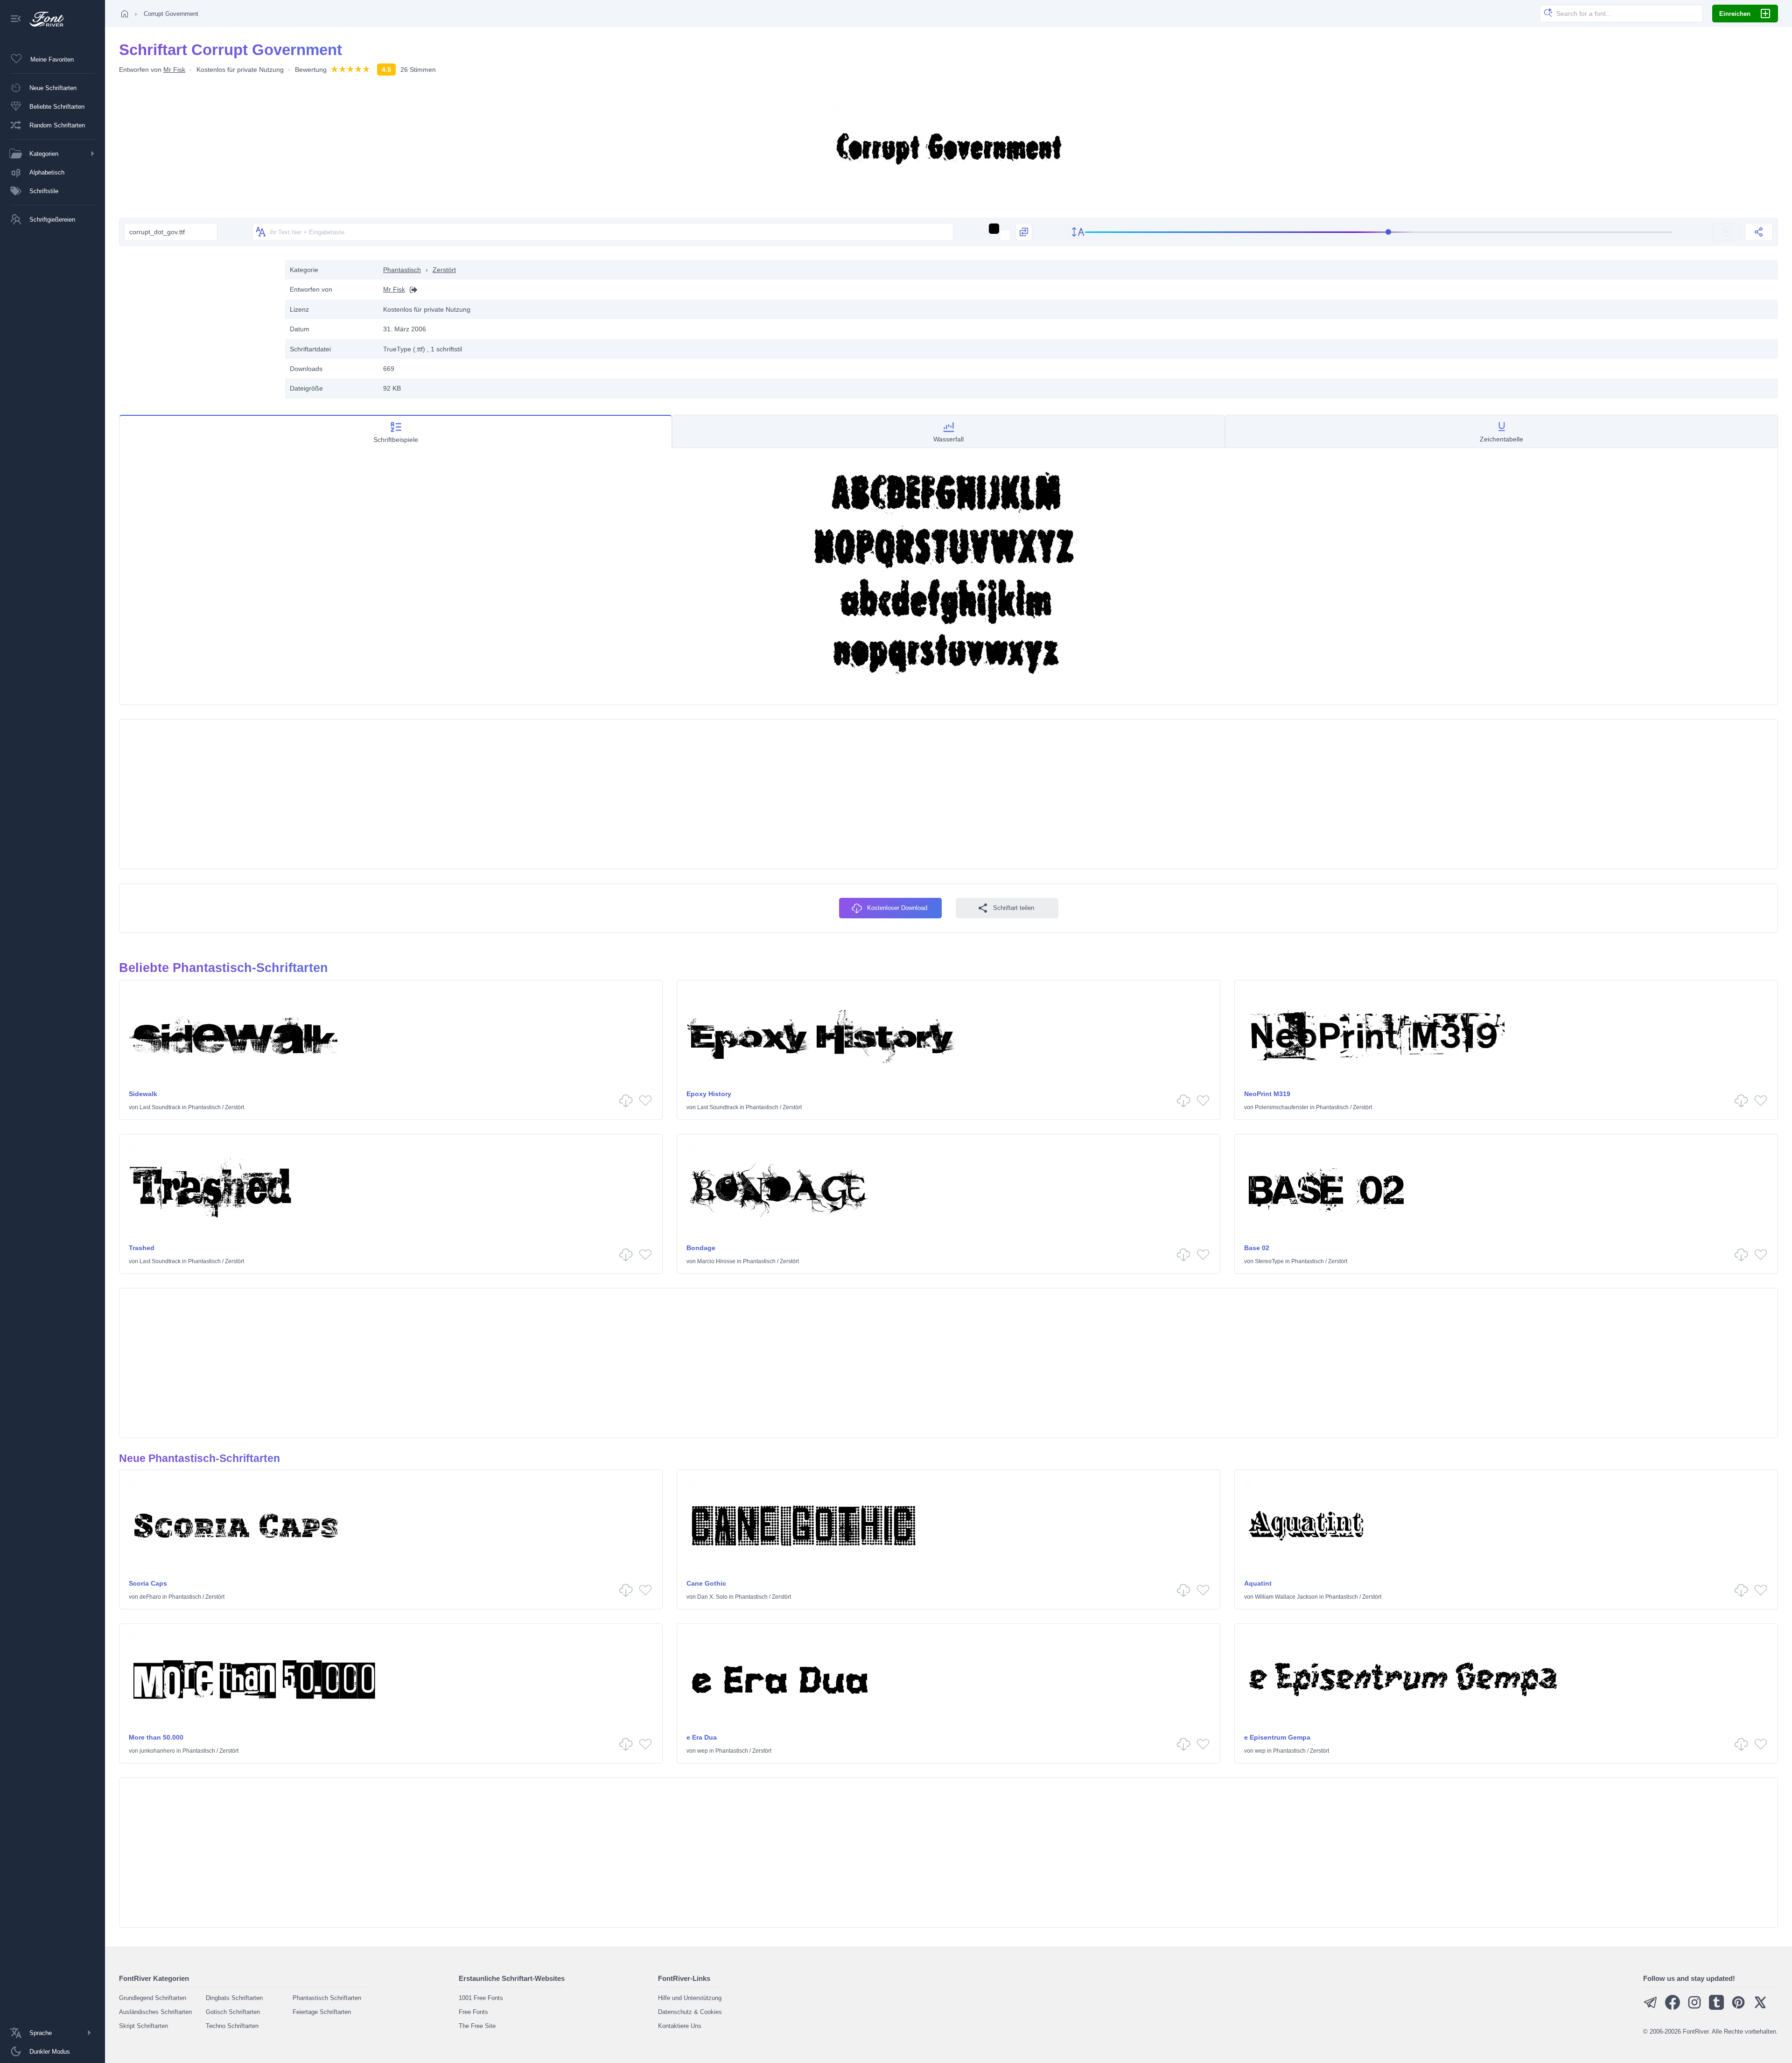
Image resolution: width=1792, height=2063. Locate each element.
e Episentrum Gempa (1277, 1737)
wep (703, 1751)
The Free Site (477, 2026)
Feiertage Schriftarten (322, 2012)
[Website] (411, 290)
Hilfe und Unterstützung (690, 1998)
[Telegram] (1651, 2008)
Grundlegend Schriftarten (153, 1998)
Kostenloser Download (897, 908)
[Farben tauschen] (1024, 232)
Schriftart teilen (1014, 908)
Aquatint (1258, 1583)
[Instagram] (1694, 2008)
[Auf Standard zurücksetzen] (1726, 232)
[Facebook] (1673, 2008)
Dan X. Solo (712, 1597)
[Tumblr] (1716, 2008)
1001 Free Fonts (481, 1998)
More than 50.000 (156, 1737)
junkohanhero (157, 1751)
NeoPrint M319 (1267, 1094)
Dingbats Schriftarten (234, 1998)
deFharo (150, 1597)
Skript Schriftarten (143, 2026)
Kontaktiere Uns (680, 2026)
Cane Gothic (706, 1583)
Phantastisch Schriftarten (327, 1998)
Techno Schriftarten (232, 2026)
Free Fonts (473, 2012)
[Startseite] (125, 14)
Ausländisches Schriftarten (155, 2012)
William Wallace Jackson (1286, 1597)
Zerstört (444, 270)
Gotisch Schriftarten (233, 2012)
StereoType (1269, 1261)
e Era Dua (702, 1737)
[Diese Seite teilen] (1759, 232)
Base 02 (1257, 1248)
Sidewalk (143, 1094)
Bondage (701, 1248)
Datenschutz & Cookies (690, 2012)
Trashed (142, 1248)
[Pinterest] (1738, 2008)
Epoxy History (709, 1094)
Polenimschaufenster (1282, 1107)
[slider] (1379, 232)
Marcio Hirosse (716, 1261)
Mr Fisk (174, 70)
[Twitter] (1760, 2008)
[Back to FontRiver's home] (43, 19)
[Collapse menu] (16, 19)
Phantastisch (402, 270)
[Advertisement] (197, 325)
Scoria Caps (148, 1583)
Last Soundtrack (160, 1107)
